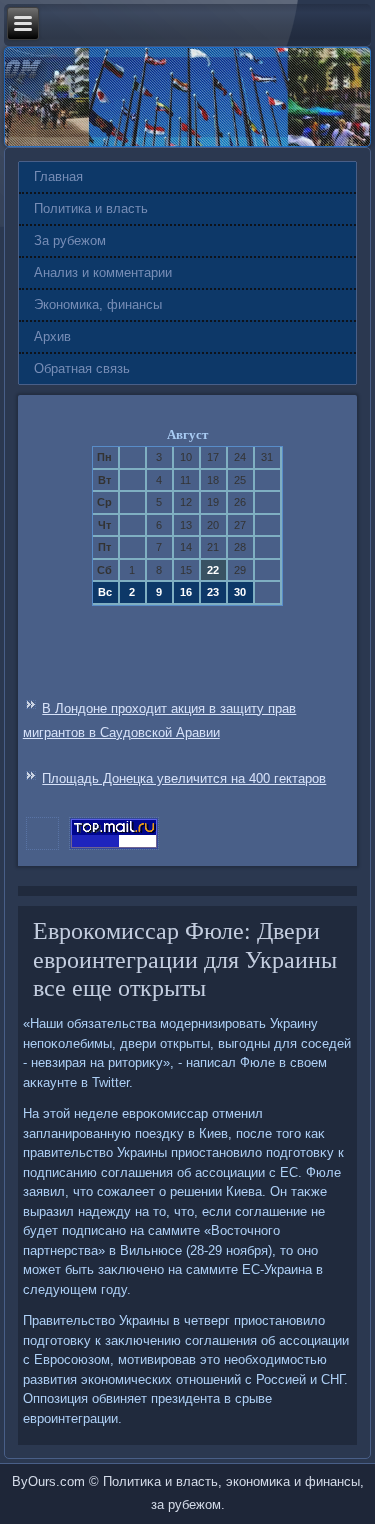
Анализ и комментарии (103, 272)
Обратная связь (82, 368)
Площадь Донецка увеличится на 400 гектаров (184, 778)
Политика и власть (91, 208)
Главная (58, 176)
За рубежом (70, 240)
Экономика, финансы (98, 304)
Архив (52, 336)
